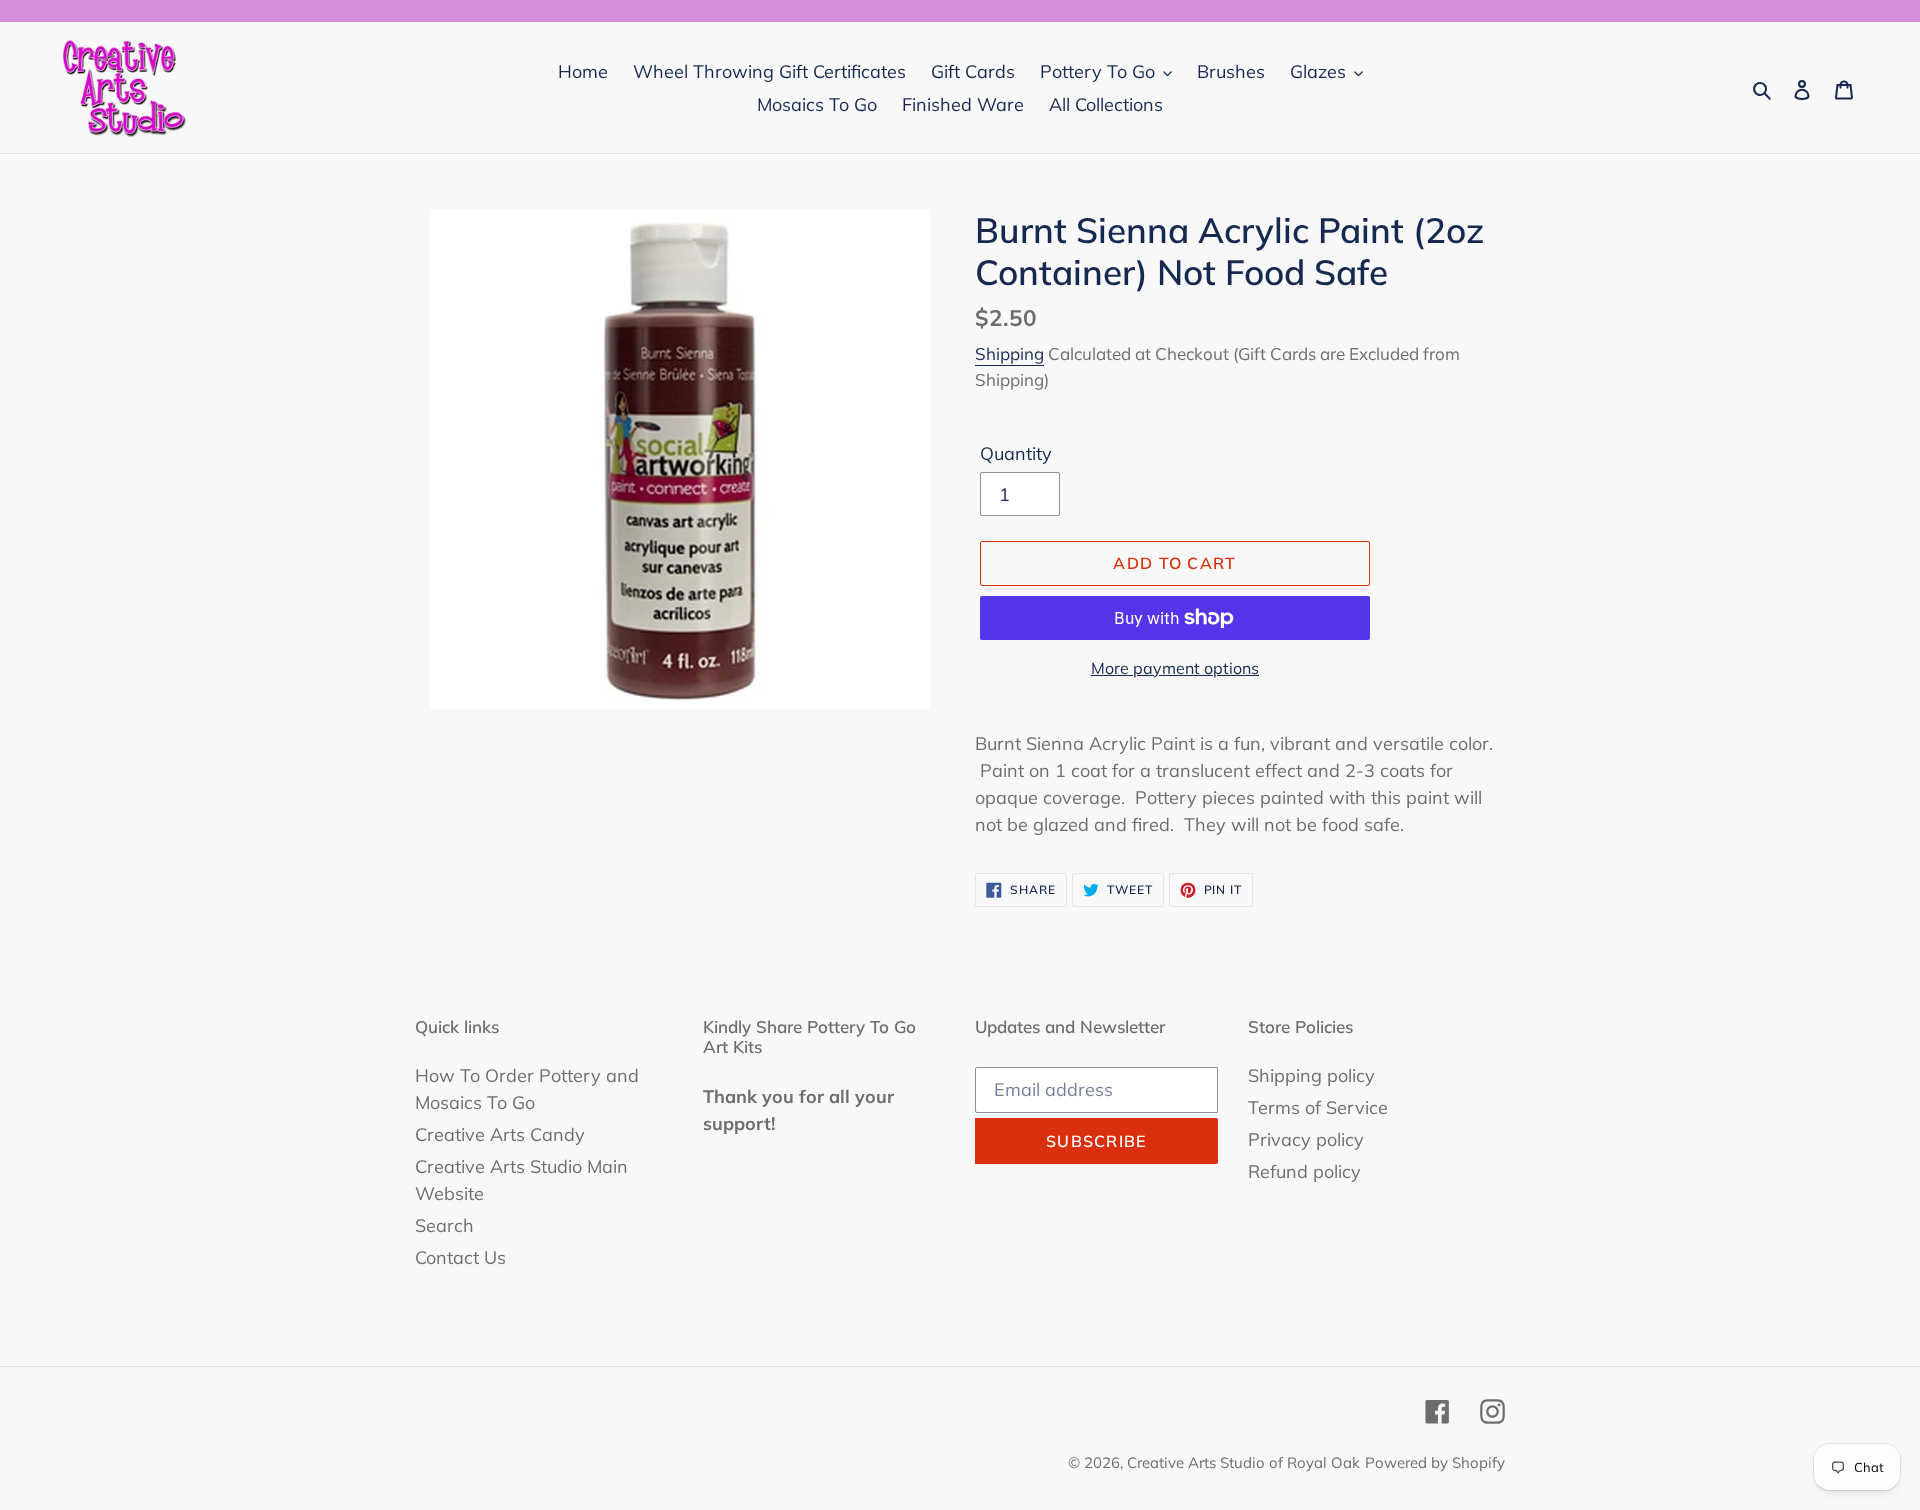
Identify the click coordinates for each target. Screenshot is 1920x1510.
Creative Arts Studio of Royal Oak (1243, 1462)
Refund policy (1304, 1171)
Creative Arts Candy (500, 1134)
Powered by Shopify (1435, 1462)
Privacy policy (1306, 1139)
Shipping (1009, 353)
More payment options (1175, 668)
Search (444, 1225)
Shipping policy (1311, 1075)
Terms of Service (1318, 1107)
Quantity (1016, 453)
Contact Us (460, 1257)
